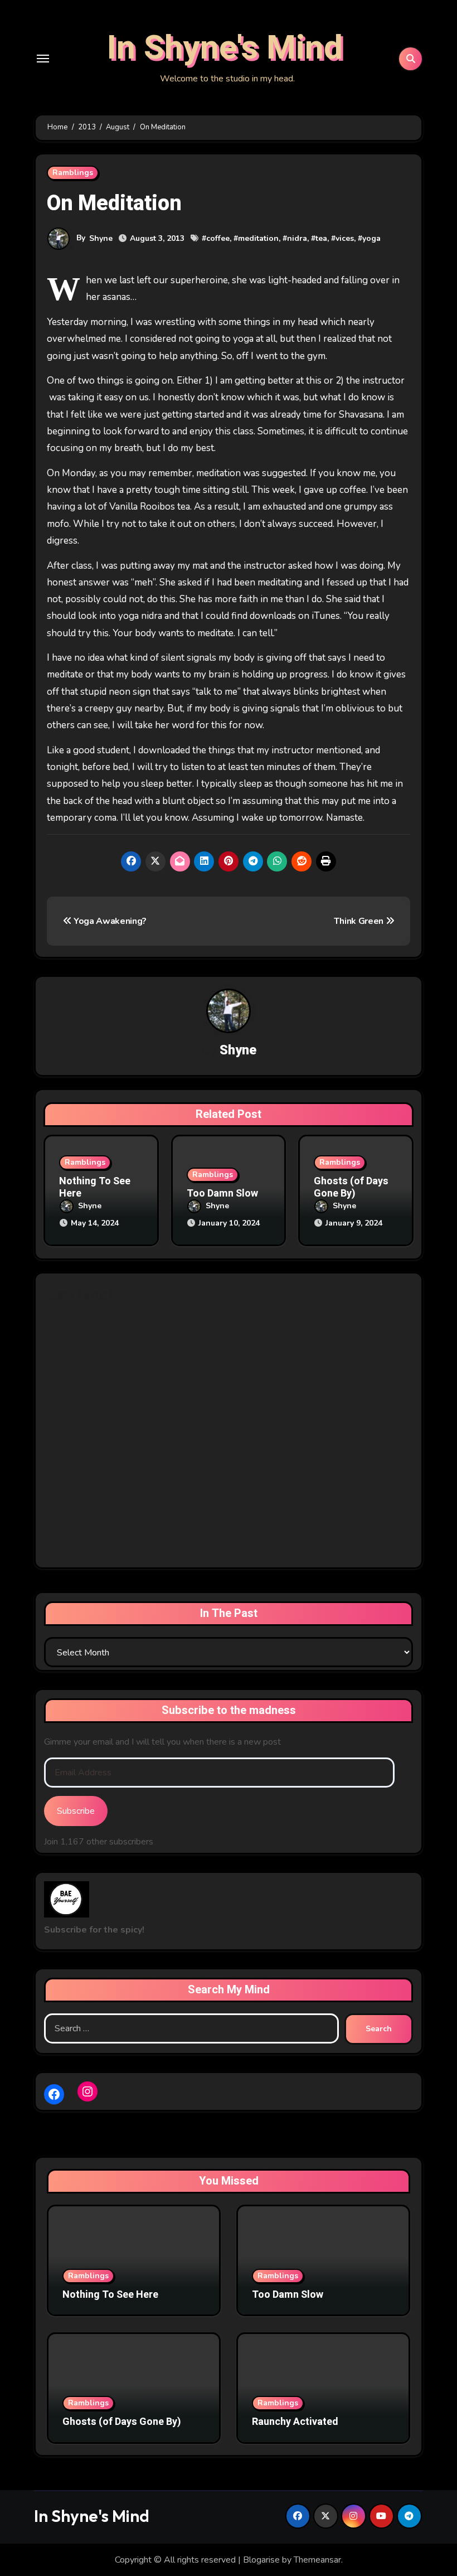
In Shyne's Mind (225, 48)
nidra (297, 238)
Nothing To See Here (95, 1187)
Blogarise (261, 2560)
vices (345, 238)
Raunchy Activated (295, 2422)
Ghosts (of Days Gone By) (351, 1187)
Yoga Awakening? (109, 921)
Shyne (101, 238)
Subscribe (76, 1811)
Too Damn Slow (222, 1193)
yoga (371, 238)
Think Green (360, 921)
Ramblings (73, 173)
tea (321, 238)
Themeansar (317, 2560)
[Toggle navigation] (43, 59)
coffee (218, 238)
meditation (258, 238)
